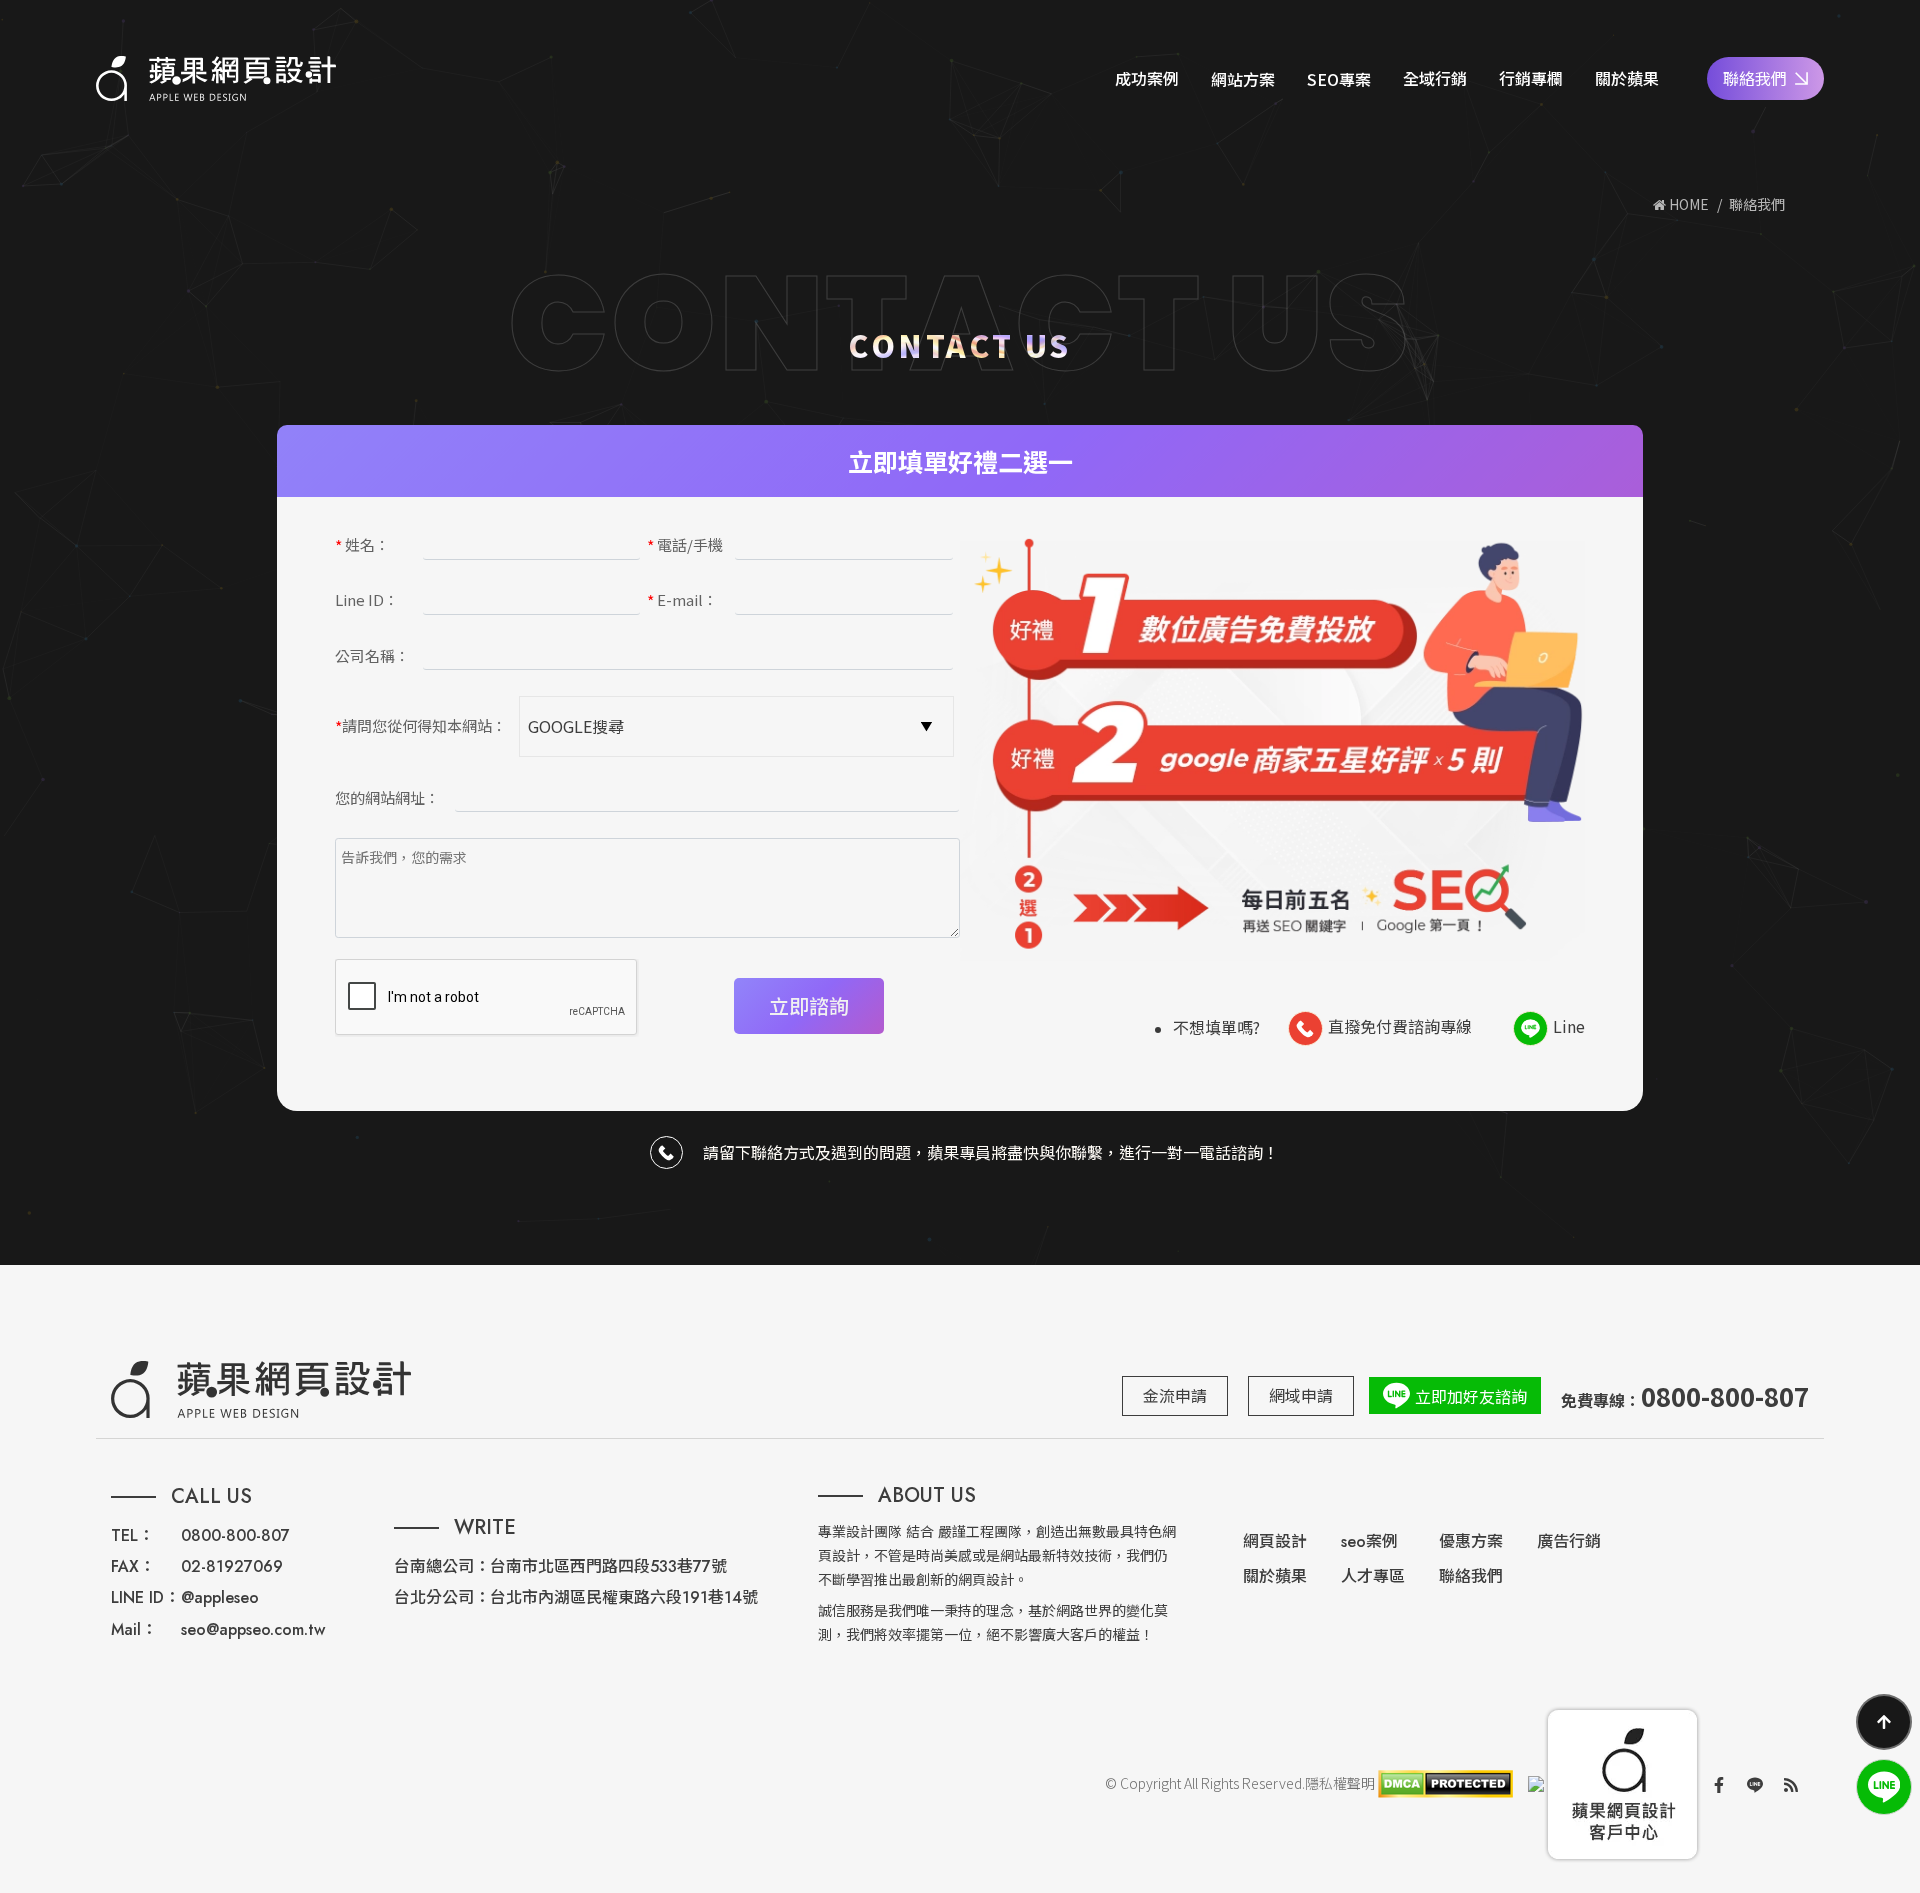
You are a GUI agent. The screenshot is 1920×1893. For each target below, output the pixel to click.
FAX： (133, 1566)
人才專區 (1373, 1576)
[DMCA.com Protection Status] (1444, 1784)
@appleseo (220, 1597)
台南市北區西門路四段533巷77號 (608, 1566)
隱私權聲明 (1340, 1784)
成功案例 (1147, 78)
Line (1569, 1025)
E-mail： (682, 601)
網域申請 (1301, 1395)
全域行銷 (1435, 78)
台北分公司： (442, 1597)
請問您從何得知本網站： (421, 727)
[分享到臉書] (1719, 1784)
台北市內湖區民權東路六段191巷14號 (624, 1597)
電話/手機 (685, 546)
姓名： (362, 546)
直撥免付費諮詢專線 (1400, 1025)
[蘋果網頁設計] (216, 78)
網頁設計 (1275, 1541)
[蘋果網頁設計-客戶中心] (1622, 1784)
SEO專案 (1339, 79)
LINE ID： (145, 1597)
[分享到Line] (1755, 1784)
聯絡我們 (1755, 78)
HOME (1687, 204)
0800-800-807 (235, 1535)
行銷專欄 (1531, 78)
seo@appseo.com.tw (253, 1629)
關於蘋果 (1627, 78)
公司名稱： (372, 655)
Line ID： (367, 599)
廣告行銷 (1569, 1541)
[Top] (1884, 1722)
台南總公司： (442, 1566)
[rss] (1791, 1784)
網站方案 (1243, 79)
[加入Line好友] (1884, 1787)
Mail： (134, 1629)
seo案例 (1369, 1541)
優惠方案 (1471, 1541)
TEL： (132, 1535)
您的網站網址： (387, 797)
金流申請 (1175, 1395)
